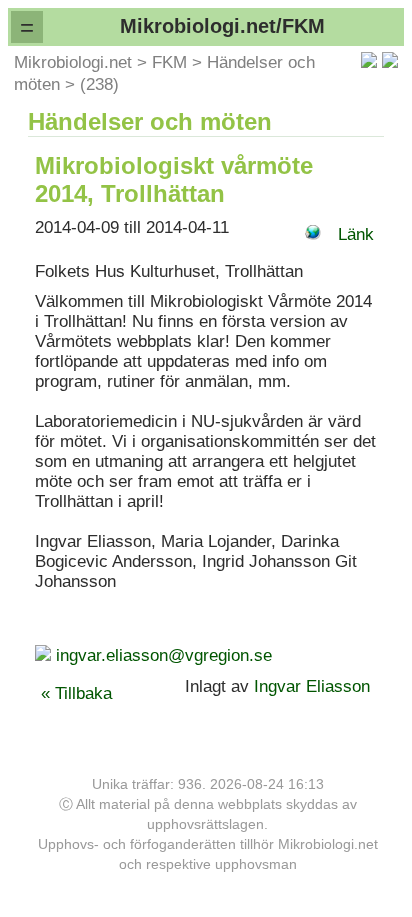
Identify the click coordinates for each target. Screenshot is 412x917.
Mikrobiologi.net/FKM (222, 26)
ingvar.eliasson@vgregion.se (164, 655)
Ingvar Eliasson (314, 686)
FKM (169, 62)
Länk (356, 234)
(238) (99, 84)
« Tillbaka (76, 693)
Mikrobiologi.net (73, 62)
